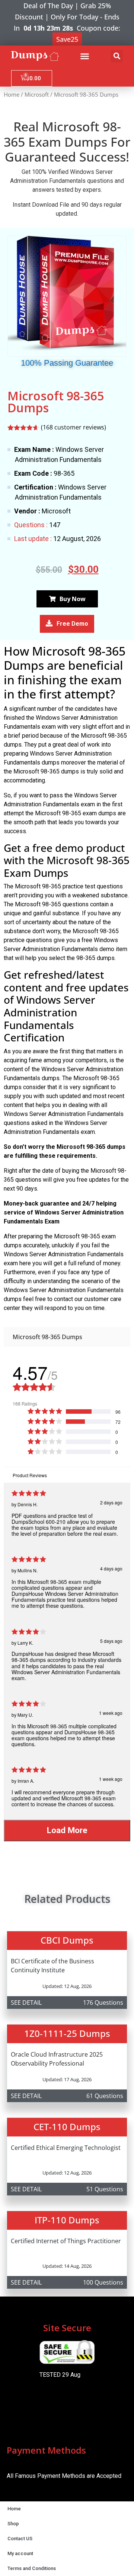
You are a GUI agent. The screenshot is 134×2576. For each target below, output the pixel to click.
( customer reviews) (74, 427)
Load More (67, 1830)
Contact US (20, 2539)
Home (12, 94)
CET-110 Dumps (67, 2127)
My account (20, 2553)
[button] (85, 56)
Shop (13, 2524)
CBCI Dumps (67, 1940)
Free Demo (72, 624)
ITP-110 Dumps (67, 2220)
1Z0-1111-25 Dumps (67, 2033)
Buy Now (73, 599)
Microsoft (37, 94)
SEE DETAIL (26, 2003)
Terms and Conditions (32, 2568)
